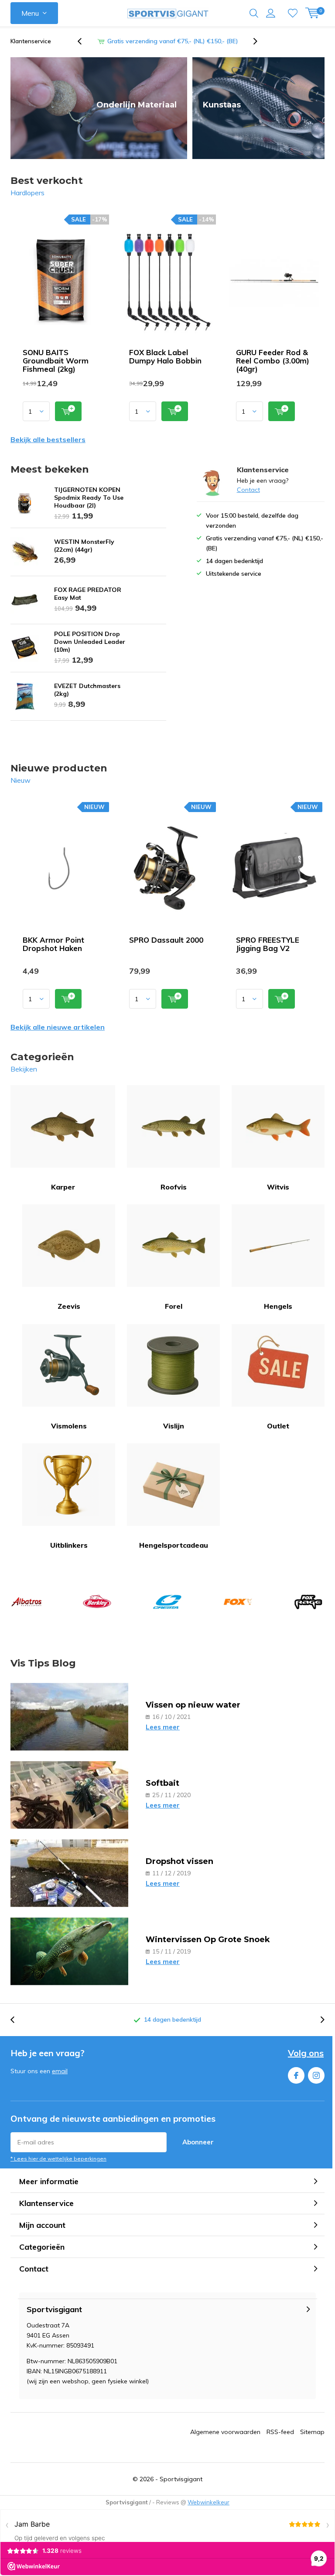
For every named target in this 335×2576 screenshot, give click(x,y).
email (60, 2071)
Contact (248, 490)
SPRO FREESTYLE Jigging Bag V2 (268, 944)
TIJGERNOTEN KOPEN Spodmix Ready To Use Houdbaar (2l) (89, 498)
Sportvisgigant (181, 2479)
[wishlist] (293, 13)
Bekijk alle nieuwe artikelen (58, 1027)
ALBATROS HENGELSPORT (27, 1602)
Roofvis (174, 1187)
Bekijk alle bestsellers (48, 439)
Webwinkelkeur (209, 2502)
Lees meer (163, 1727)
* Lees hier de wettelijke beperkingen (58, 2159)
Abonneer (198, 2142)
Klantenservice (31, 41)
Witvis (278, 1187)
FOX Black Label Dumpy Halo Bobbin (165, 356)
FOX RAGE (308, 1602)
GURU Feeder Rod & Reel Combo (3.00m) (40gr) (273, 361)
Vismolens (69, 1426)
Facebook (296, 2075)
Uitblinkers (69, 1545)
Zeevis (69, 1306)
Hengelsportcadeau (174, 1545)
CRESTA (167, 1602)
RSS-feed (280, 2432)
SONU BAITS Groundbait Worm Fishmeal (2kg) (56, 361)
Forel (174, 1306)
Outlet (278, 1426)
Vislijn (174, 1426)
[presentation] (84, 41)
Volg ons (306, 2053)
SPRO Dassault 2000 (166, 940)
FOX (238, 1602)
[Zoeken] (254, 13)
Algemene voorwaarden (225, 2432)
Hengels (278, 1306)
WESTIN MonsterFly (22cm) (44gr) (84, 546)
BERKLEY (97, 1602)
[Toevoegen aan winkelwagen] (68, 411)
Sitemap (312, 2432)
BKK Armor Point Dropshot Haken (53, 944)
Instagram (316, 2075)
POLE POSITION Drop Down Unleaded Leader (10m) (90, 642)
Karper (63, 1187)
